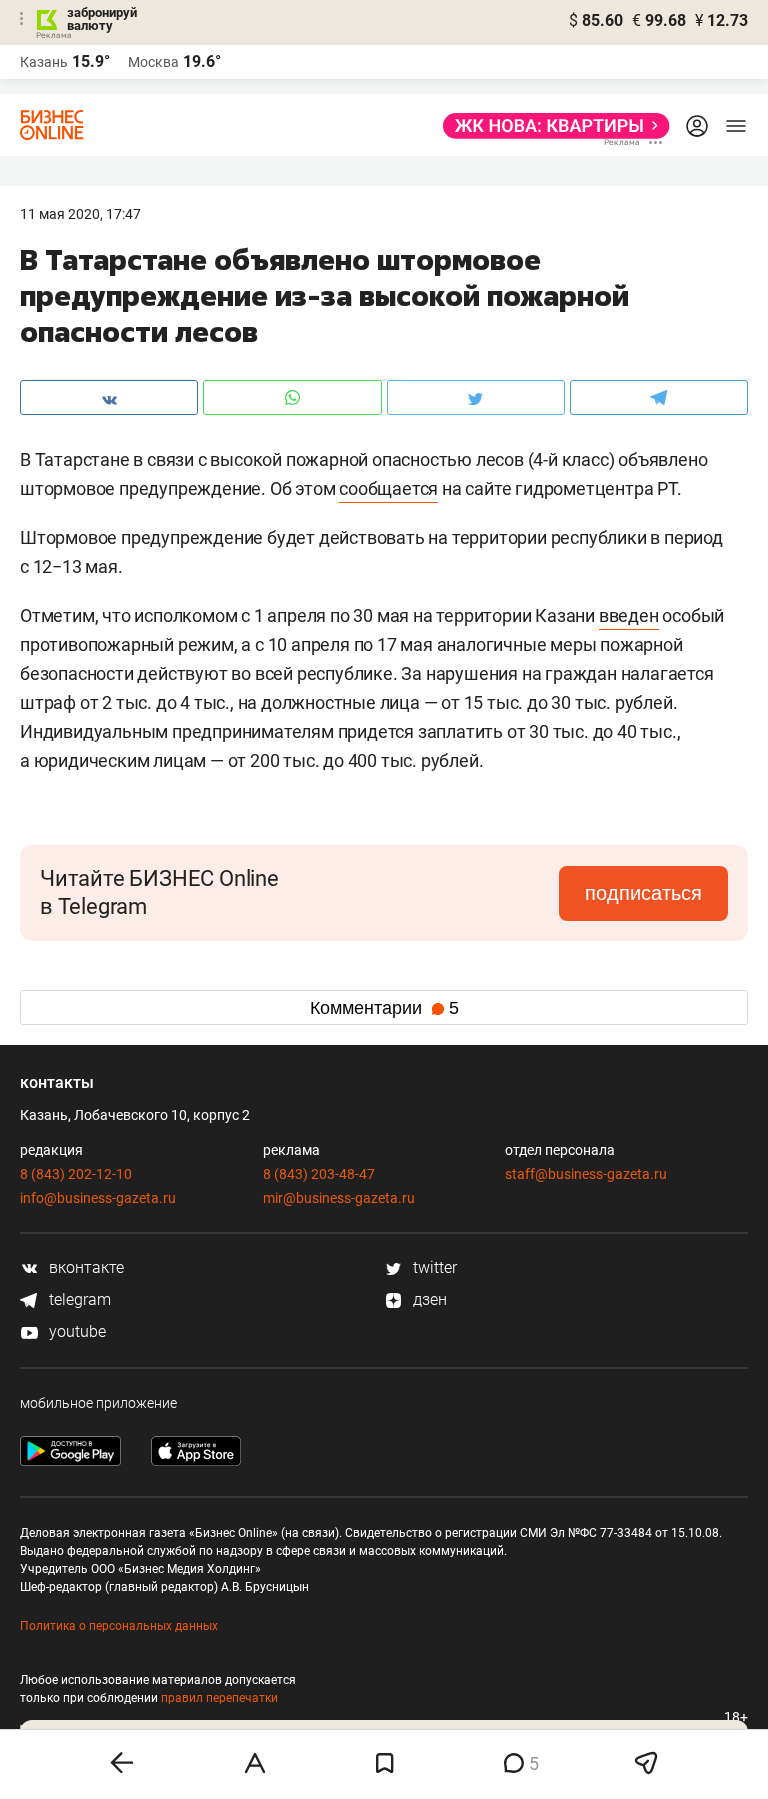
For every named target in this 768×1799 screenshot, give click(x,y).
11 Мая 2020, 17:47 (80, 214)
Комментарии (384, 1008)
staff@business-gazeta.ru (586, 1174)
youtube (75, 1331)
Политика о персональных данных (119, 1626)
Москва (153, 62)
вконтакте (84, 1267)
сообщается (388, 488)
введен (629, 615)
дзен (428, 1299)
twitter (433, 1267)
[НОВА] (550, 126)
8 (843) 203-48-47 (319, 1174)
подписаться (643, 893)
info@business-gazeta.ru (98, 1198)
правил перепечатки (219, 1698)
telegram (78, 1299)
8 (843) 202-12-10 (76, 1174)
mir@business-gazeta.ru (339, 1198)
